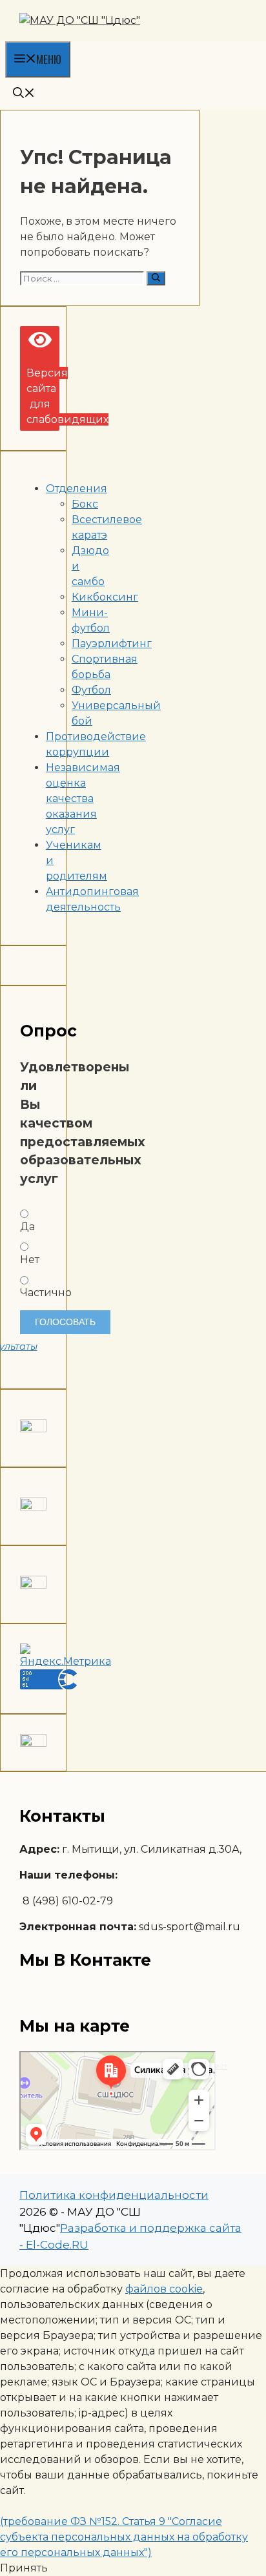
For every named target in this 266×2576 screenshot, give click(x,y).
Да (27, 1227)
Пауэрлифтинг (112, 644)
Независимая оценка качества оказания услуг (83, 799)
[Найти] (156, 278)
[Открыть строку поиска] (24, 93)
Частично (33, 1293)
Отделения (77, 489)
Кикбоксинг (105, 597)
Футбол (91, 690)
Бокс (85, 504)
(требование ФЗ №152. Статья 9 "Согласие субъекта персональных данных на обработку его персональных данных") (124, 2537)
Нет (30, 1260)
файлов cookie (164, 2289)
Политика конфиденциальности (114, 2195)
